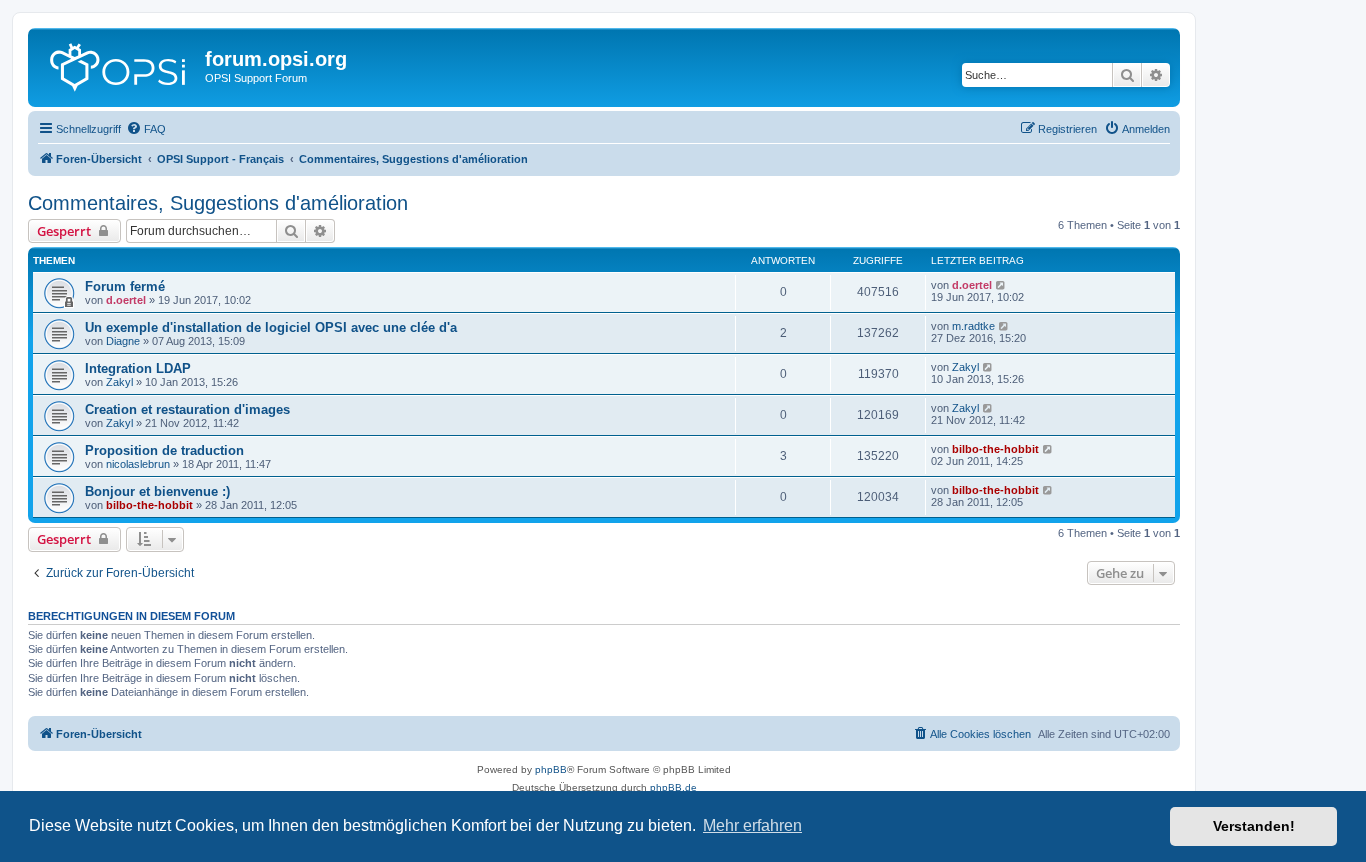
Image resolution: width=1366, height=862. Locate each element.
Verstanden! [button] (1254, 826)
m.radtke (973, 326)
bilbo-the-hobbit (995, 449)
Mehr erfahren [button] (752, 825)
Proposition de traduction (164, 450)
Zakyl (119, 382)
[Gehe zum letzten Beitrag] (1001, 285)
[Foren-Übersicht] (119, 65)
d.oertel (126, 300)
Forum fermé (125, 286)
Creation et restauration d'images (187, 409)
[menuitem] (146, 129)
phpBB (551, 769)
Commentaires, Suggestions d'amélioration (218, 203)
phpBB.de (673, 787)
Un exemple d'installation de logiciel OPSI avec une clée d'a (271, 327)
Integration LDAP (138, 368)
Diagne (123, 341)
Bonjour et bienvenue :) (157, 491)
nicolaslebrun (138, 464)
